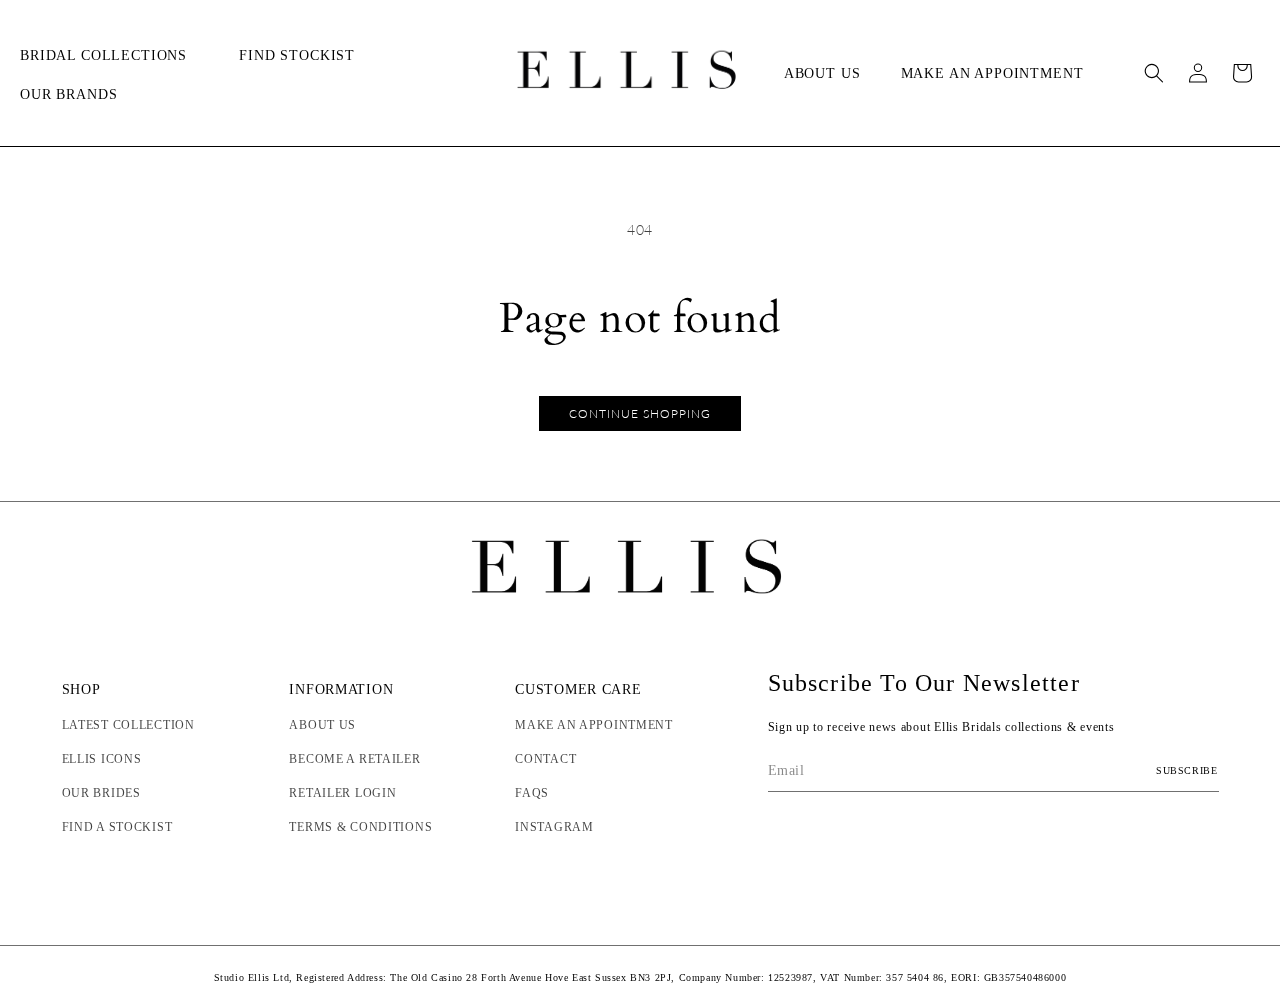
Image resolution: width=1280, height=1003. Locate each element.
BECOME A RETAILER (354, 759)
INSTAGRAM (554, 827)
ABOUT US (322, 725)
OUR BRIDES (101, 793)
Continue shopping (640, 413)
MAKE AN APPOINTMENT (594, 725)
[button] (109, 56)
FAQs (532, 793)
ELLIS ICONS (102, 759)
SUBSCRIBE (1186, 770)
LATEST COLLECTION (128, 725)
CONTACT (545, 759)
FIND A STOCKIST (117, 827)
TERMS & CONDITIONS (360, 827)
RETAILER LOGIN (342, 793)
